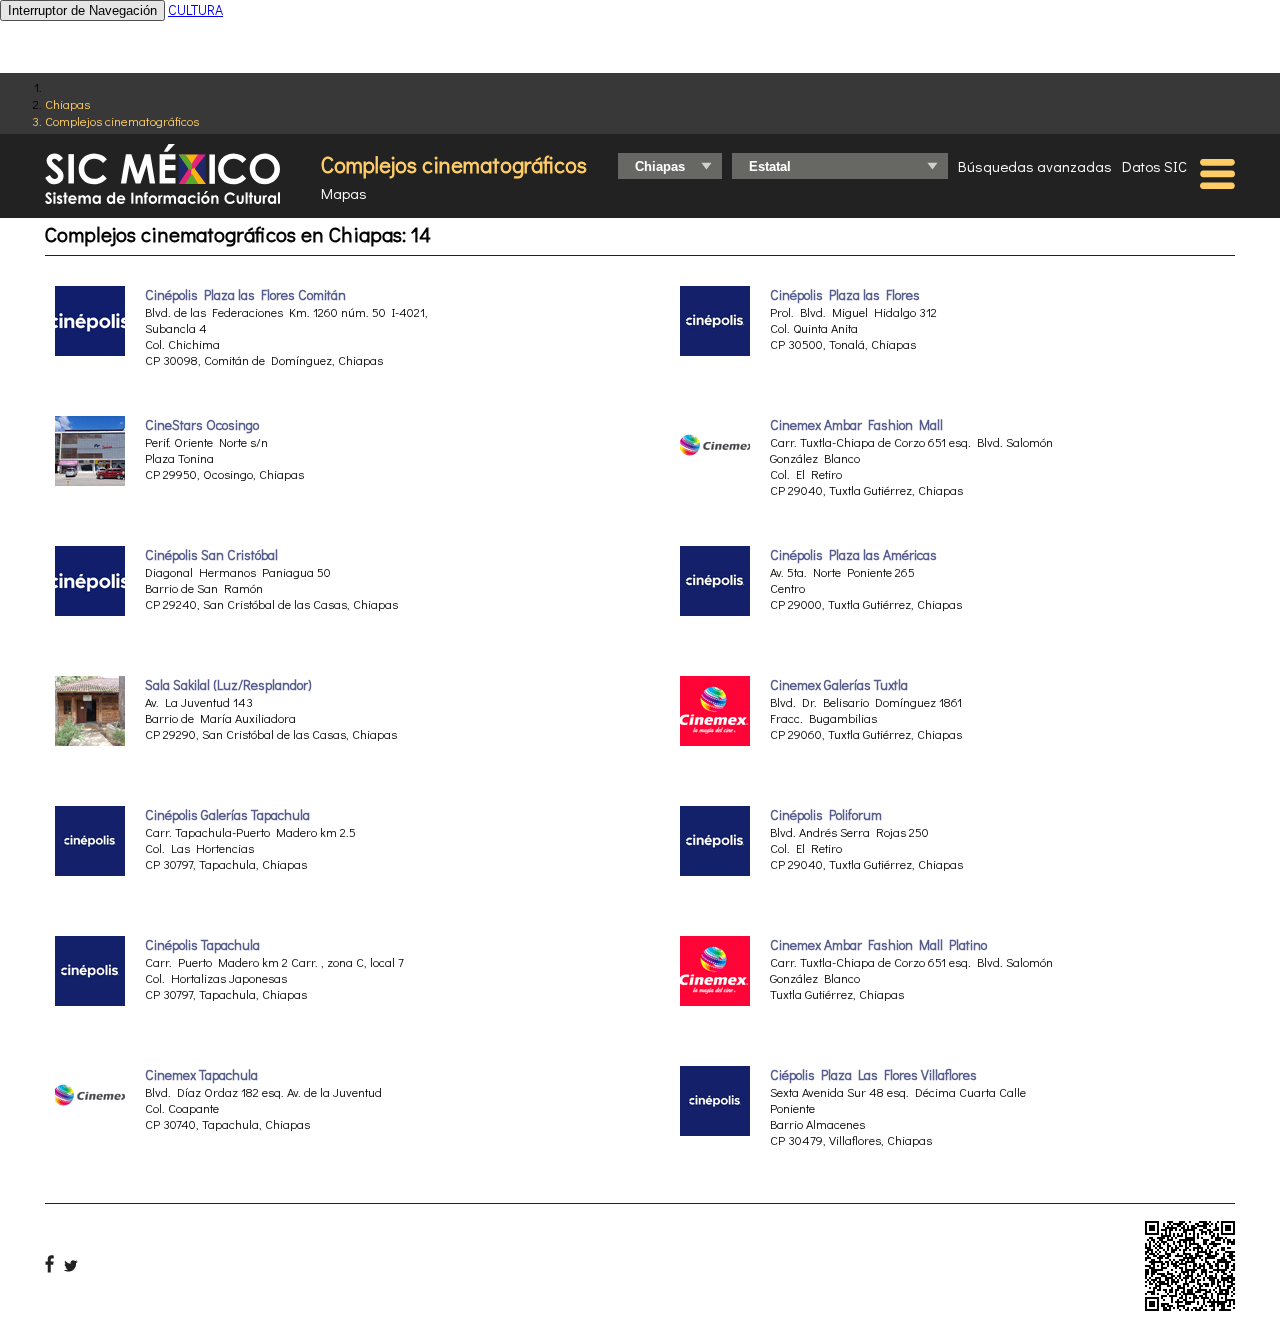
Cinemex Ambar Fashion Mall (856, 425)
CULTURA (195, 9)
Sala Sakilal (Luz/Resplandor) (228, 685)
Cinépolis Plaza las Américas (853, 555)
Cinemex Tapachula (201, 1075)
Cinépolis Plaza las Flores (845, 295)
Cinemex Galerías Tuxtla (839, 685)
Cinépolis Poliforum (826, 815)
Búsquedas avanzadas (1035, 166)
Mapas (344, 193)
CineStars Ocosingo (202, 425)
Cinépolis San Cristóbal (211, 555)
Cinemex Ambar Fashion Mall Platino (878, 945)
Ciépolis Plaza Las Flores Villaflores (873, 1075)
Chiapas (67, 103)
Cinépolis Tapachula (202, 945)
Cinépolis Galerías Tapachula (227, 815)
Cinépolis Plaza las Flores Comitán (245, 295)
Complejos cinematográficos (122, 120)
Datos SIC (1154, 166)
